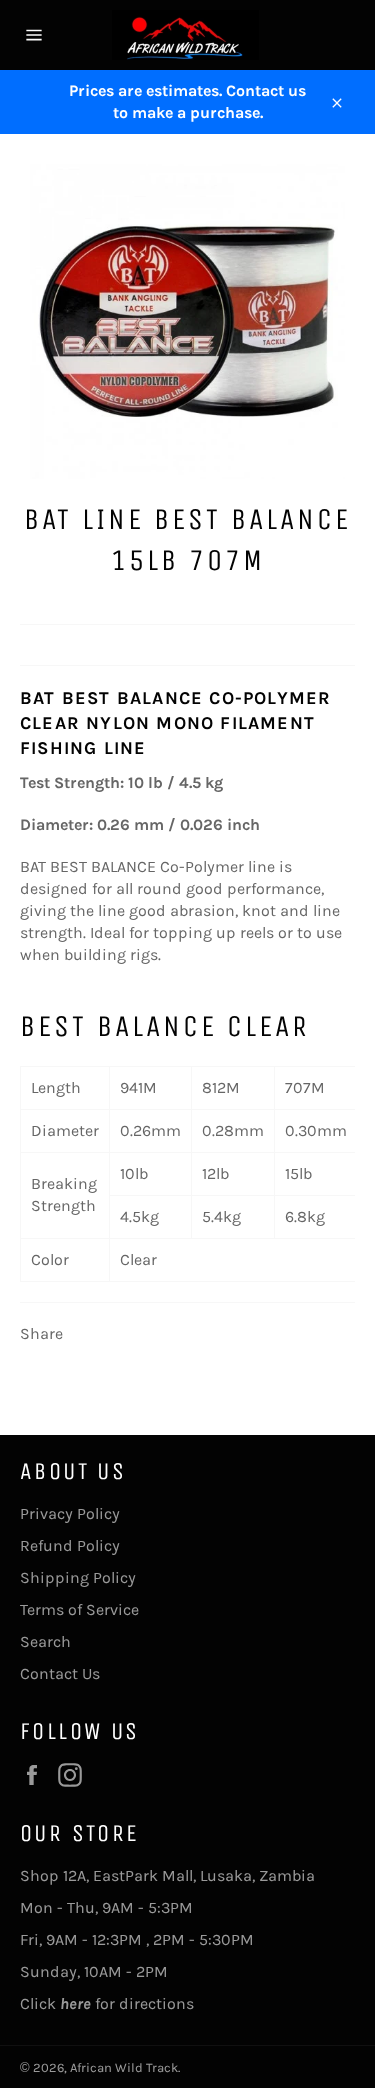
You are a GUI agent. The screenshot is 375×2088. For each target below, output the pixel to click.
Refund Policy (70, 1545)
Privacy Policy (70, 1513)
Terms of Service (79, 1609)
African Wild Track (124, 2067)
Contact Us (60, 1673)
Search (45, 1641)
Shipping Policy (78, 1577)
